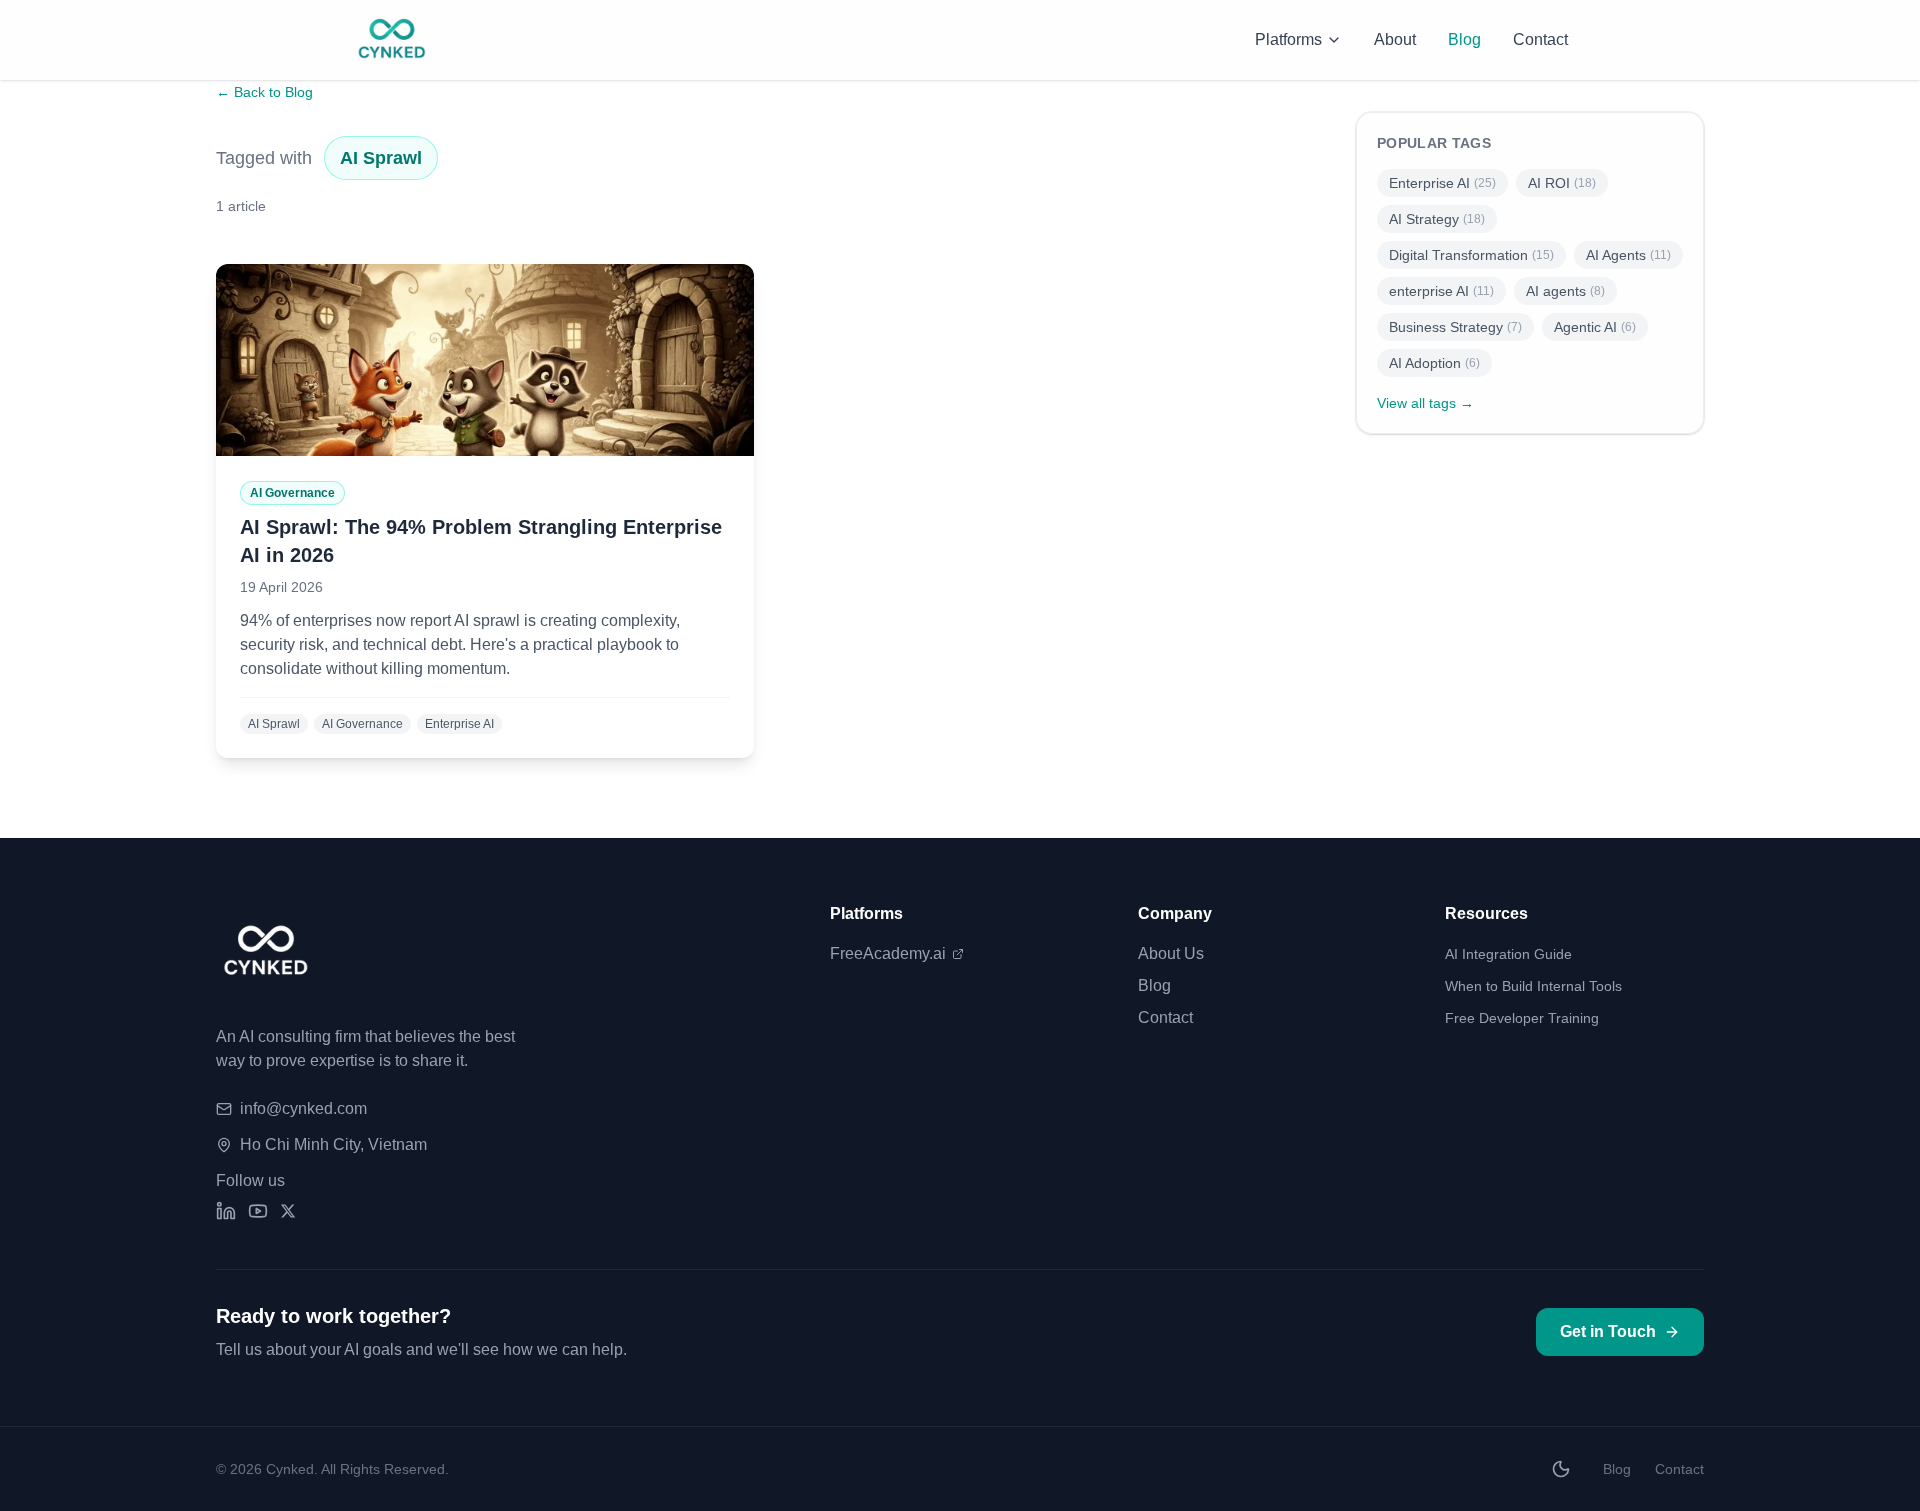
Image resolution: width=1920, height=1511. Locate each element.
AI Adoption (1434, 363)
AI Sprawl (274, 724)
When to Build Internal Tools (1533, 986)
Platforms (1288, 39)
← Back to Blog (264, 92)
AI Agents (1628, 255)
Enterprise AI (459, 724)
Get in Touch (1608, 1331)
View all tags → (1425, 403)
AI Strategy (1437, 219)
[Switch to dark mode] (1561, 1469)
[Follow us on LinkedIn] (226, 1211)
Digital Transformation (1471, 255)
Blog (1464, 39)
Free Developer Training (1522, 1018)
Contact (1540, 39)
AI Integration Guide (1508, 954)
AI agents (1565, 291)
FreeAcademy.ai (888, 953)
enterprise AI (1441, 291)
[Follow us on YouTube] (258, 1211)
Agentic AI (1595, 327)
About (1395, 39)
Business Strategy (1455, 327)
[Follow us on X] (288, 1211)
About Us (1171, 953)
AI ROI (1562, 183)
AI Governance (362, 724)
